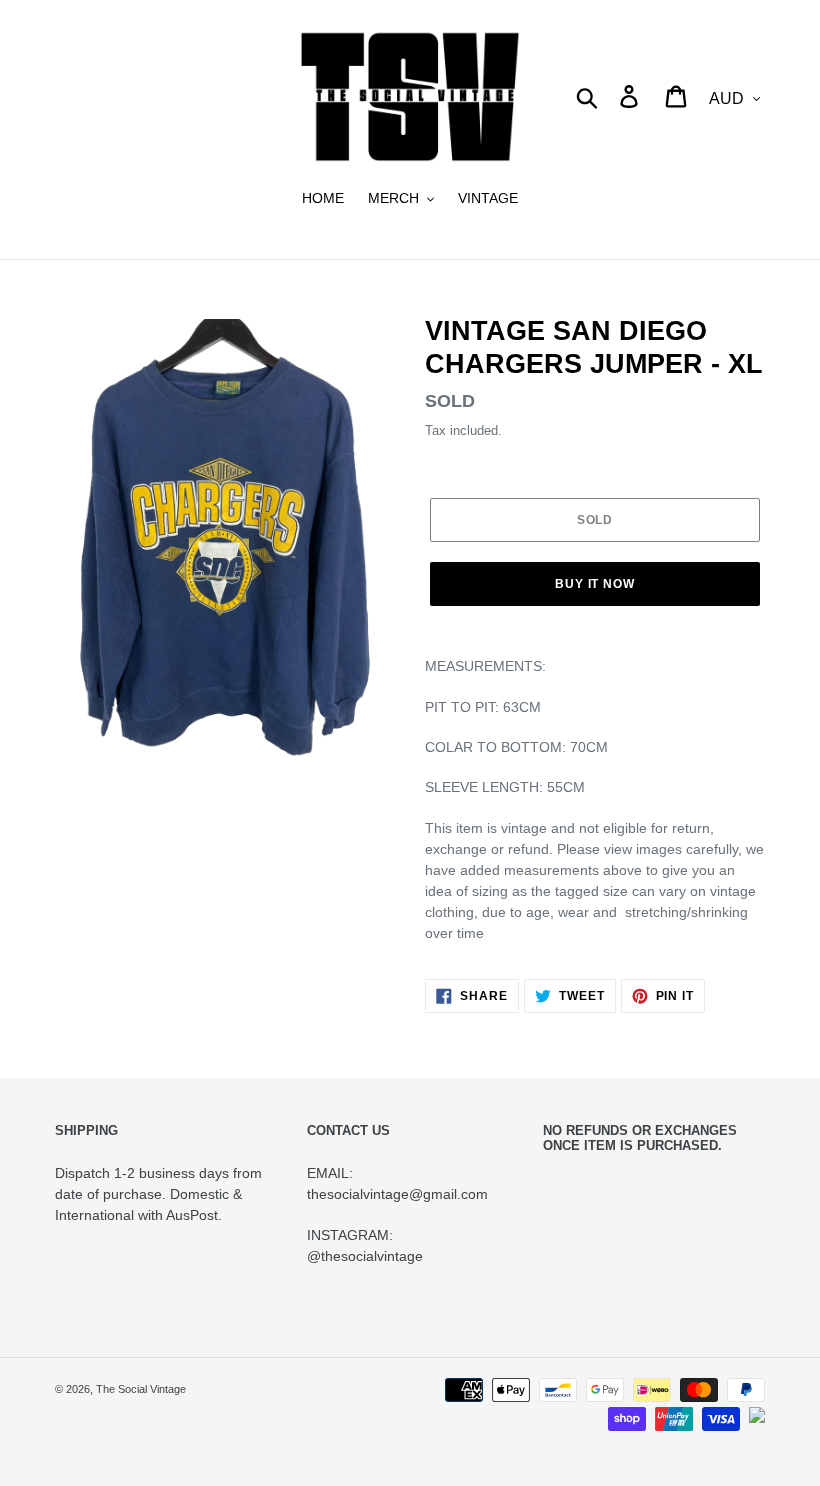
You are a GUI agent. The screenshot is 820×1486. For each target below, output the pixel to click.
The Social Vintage (141, 1389)
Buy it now (595, 584)
